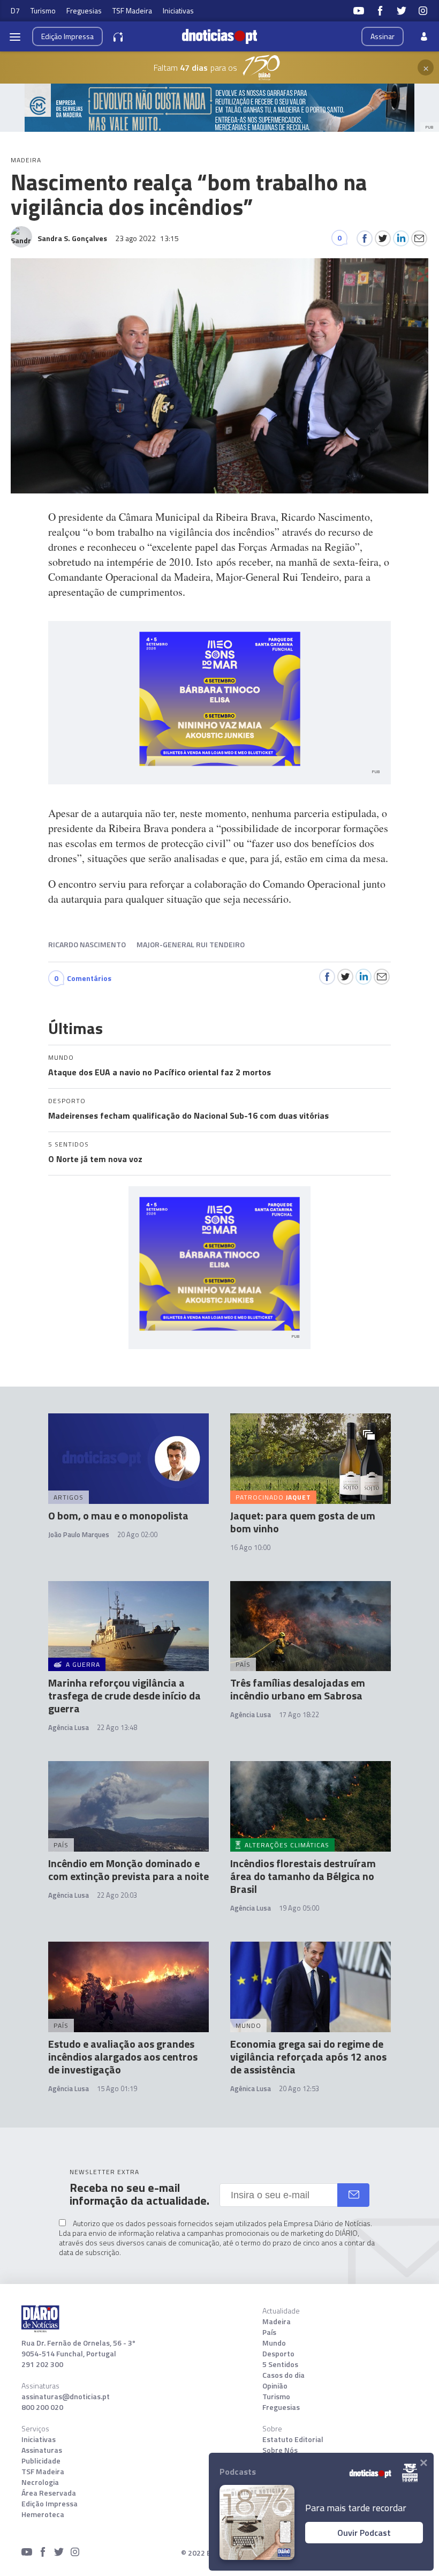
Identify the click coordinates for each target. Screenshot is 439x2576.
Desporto (278, 2354)
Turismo (43, 10)
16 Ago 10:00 (250, 1547)
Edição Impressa (50, 2504)
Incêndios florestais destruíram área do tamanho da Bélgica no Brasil (303, 1876)
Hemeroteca (43, 2514)
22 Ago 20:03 (117, 1895)
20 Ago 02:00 (137, 1534)
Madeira (277, 2322)
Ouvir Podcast (364, 2533)
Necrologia (40, 2482)
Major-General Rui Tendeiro (191, 944)
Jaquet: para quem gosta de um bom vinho (303, 1522)
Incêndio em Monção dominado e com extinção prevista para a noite (128, 1870)
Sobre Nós (280, 2450)
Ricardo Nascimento (87, 944)
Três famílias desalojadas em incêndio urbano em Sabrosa (298, 1689)
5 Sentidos (280, 2364)
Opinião (275, 2386)
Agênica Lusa (251, 2088)
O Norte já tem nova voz (95, 1159)
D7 (15, 10)
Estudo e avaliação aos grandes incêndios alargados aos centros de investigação (123, 2057)
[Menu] (15, 36)
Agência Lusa (69, 1727)
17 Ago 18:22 (299, 1714)
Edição (67, 36)
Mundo (274, 2343)
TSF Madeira (132, 10)
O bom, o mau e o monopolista (118, 1515)
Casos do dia (283, 2375)
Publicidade (41, 2461)
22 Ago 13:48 (117, 1727)
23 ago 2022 (147, 238)
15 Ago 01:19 (117, 2088)
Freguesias (84, 10)
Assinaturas (42, 2450)
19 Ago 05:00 (299, 1908)
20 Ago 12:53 (299, 2088)
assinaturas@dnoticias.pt (66, 2397)
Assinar (383, 36)
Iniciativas (178, 10)
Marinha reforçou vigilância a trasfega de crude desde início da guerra (124, 1695)
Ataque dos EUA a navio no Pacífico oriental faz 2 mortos (160, 1072)
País (269, 2332)
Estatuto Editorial (293, 2439)
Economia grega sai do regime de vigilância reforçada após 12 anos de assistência (308, 2057)
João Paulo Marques (79, 1534)
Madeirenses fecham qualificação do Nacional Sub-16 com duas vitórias (188, 1115)
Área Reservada (49, 2493)
